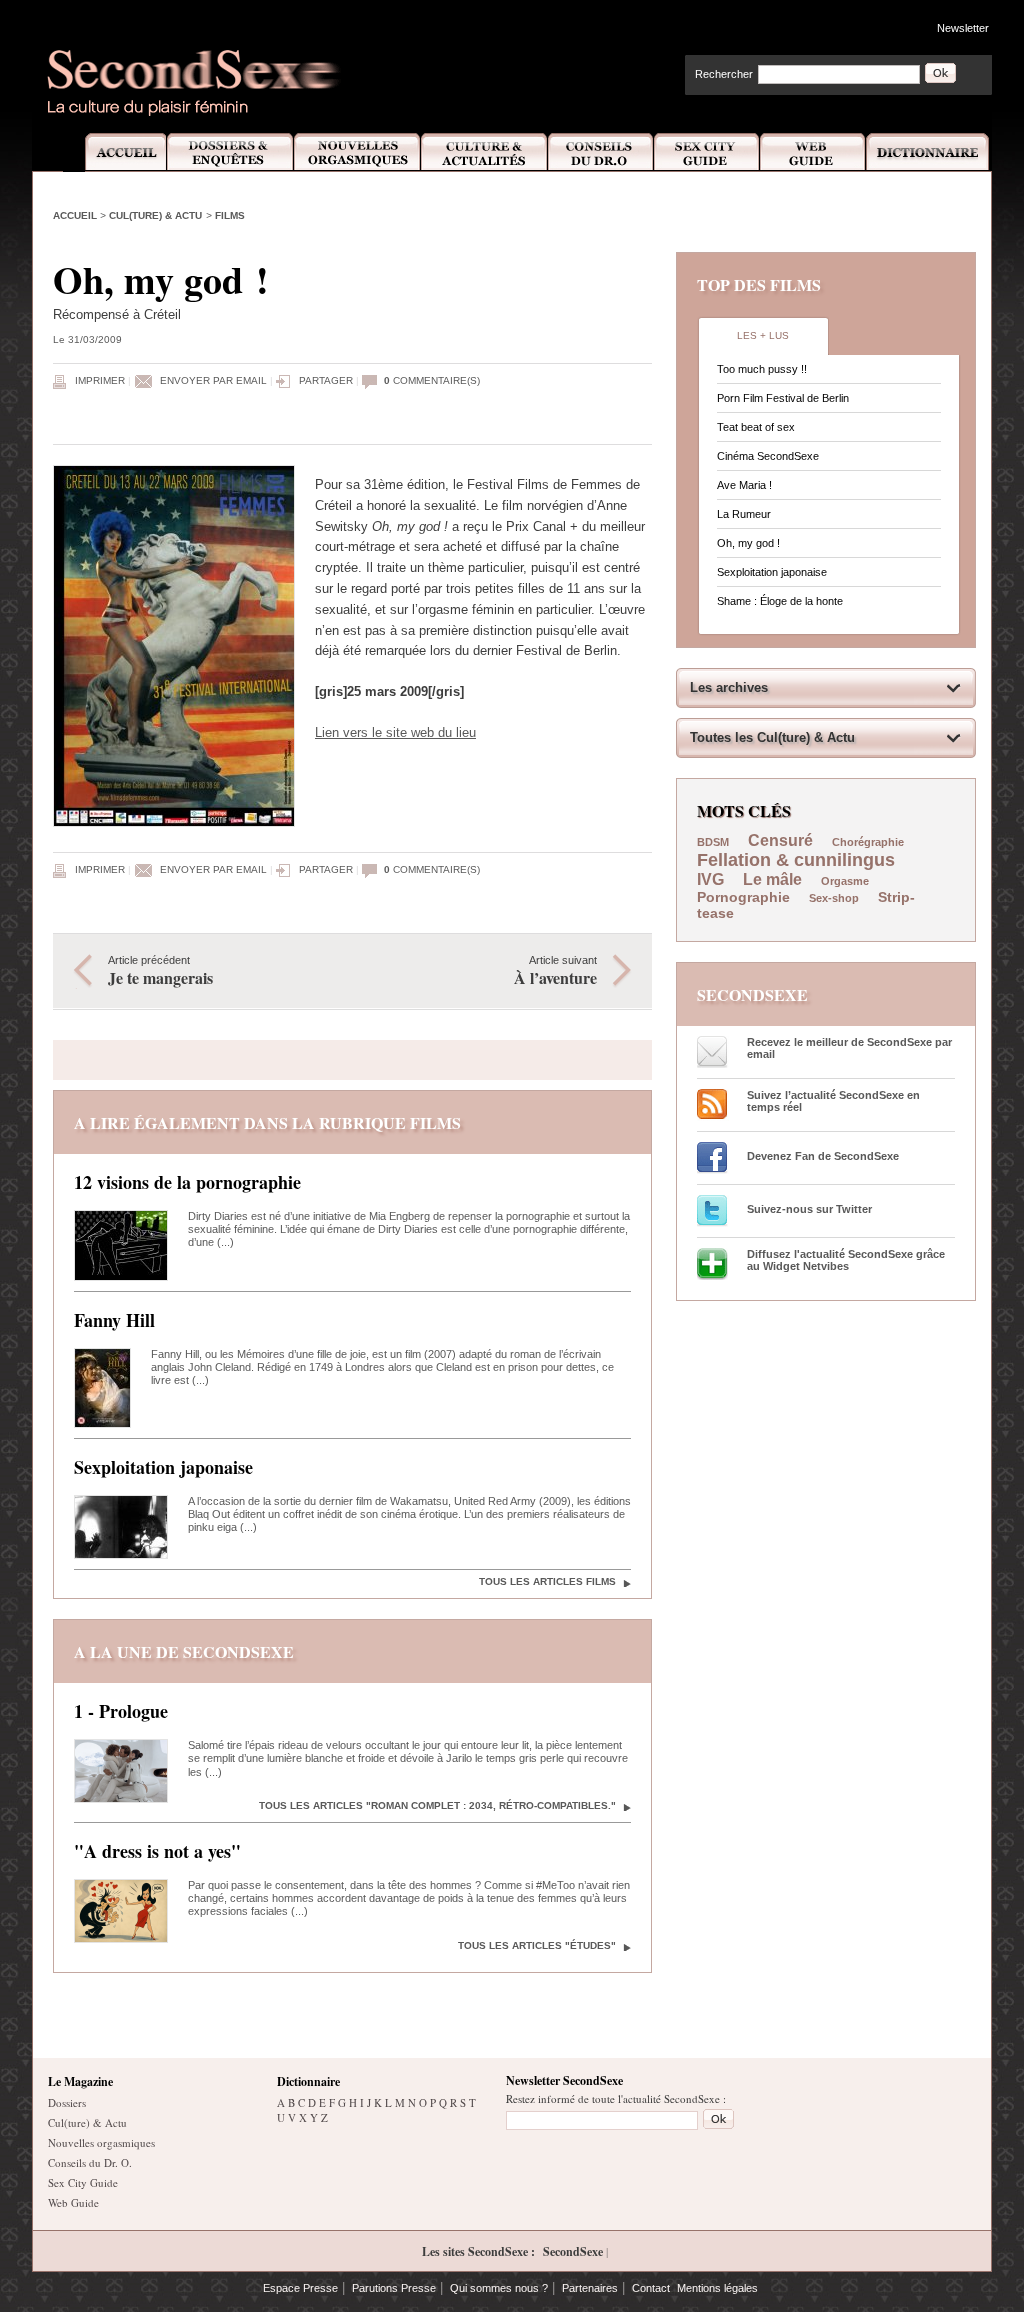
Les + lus (763, 335)
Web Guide (813, 152)
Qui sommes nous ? (499, 2288)
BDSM (713, 842)
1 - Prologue (121, 1711)
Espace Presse (300, 2288)
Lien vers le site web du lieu (395, 732)
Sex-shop (834, 898)
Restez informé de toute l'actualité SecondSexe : (616, 2098)
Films (230, 215)
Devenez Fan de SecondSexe (823, 1156)
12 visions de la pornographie (187, 1182)
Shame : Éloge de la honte (780, 601)
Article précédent (160, 971)
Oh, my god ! (748, 543)
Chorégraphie (868, 842)
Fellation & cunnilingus (796, 860)
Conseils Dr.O (601, 152)
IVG (710, 879)
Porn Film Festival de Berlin (783, 398)
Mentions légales (717, 2288)
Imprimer (100, 380)
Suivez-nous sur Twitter (809, 1209)
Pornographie (743, 897)
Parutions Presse (394, 2288)
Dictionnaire (929, 152)
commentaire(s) (432, 380)
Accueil (114, 152)
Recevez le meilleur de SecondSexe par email (849, 1048)
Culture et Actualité (485, 152)
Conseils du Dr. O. (90, 2162)
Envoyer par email (213, 380)
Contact (651, 2288)
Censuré (780, 840)
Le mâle (772, 879)
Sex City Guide (707, 152)
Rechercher (724, 74)
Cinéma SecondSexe (768, 456)
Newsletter (963, 28)
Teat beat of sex (756, 427)
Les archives (729, 687)
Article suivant (555, 971)
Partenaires (590, 2288)
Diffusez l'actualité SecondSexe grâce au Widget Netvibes (846, 1260)
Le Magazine (80, 2081)
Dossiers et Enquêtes (229, 152)
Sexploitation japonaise (163, 1467)
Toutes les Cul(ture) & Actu (772, 737)
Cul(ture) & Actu (155, 215)
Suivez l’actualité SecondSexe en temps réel (833, 1101)
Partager (326, 380)
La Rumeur (744, 514)
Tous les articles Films (547, 1581)
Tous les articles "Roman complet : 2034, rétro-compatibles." (437, 1805)
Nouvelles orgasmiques (101, 2142)
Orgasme (845, 881)
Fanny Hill (114, 1320)
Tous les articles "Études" (537, 1945)
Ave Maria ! (744, 485)
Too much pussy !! (762, 369)
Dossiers (67, 2102)
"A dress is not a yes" (157, 1851)
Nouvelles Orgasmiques (357, 152)
